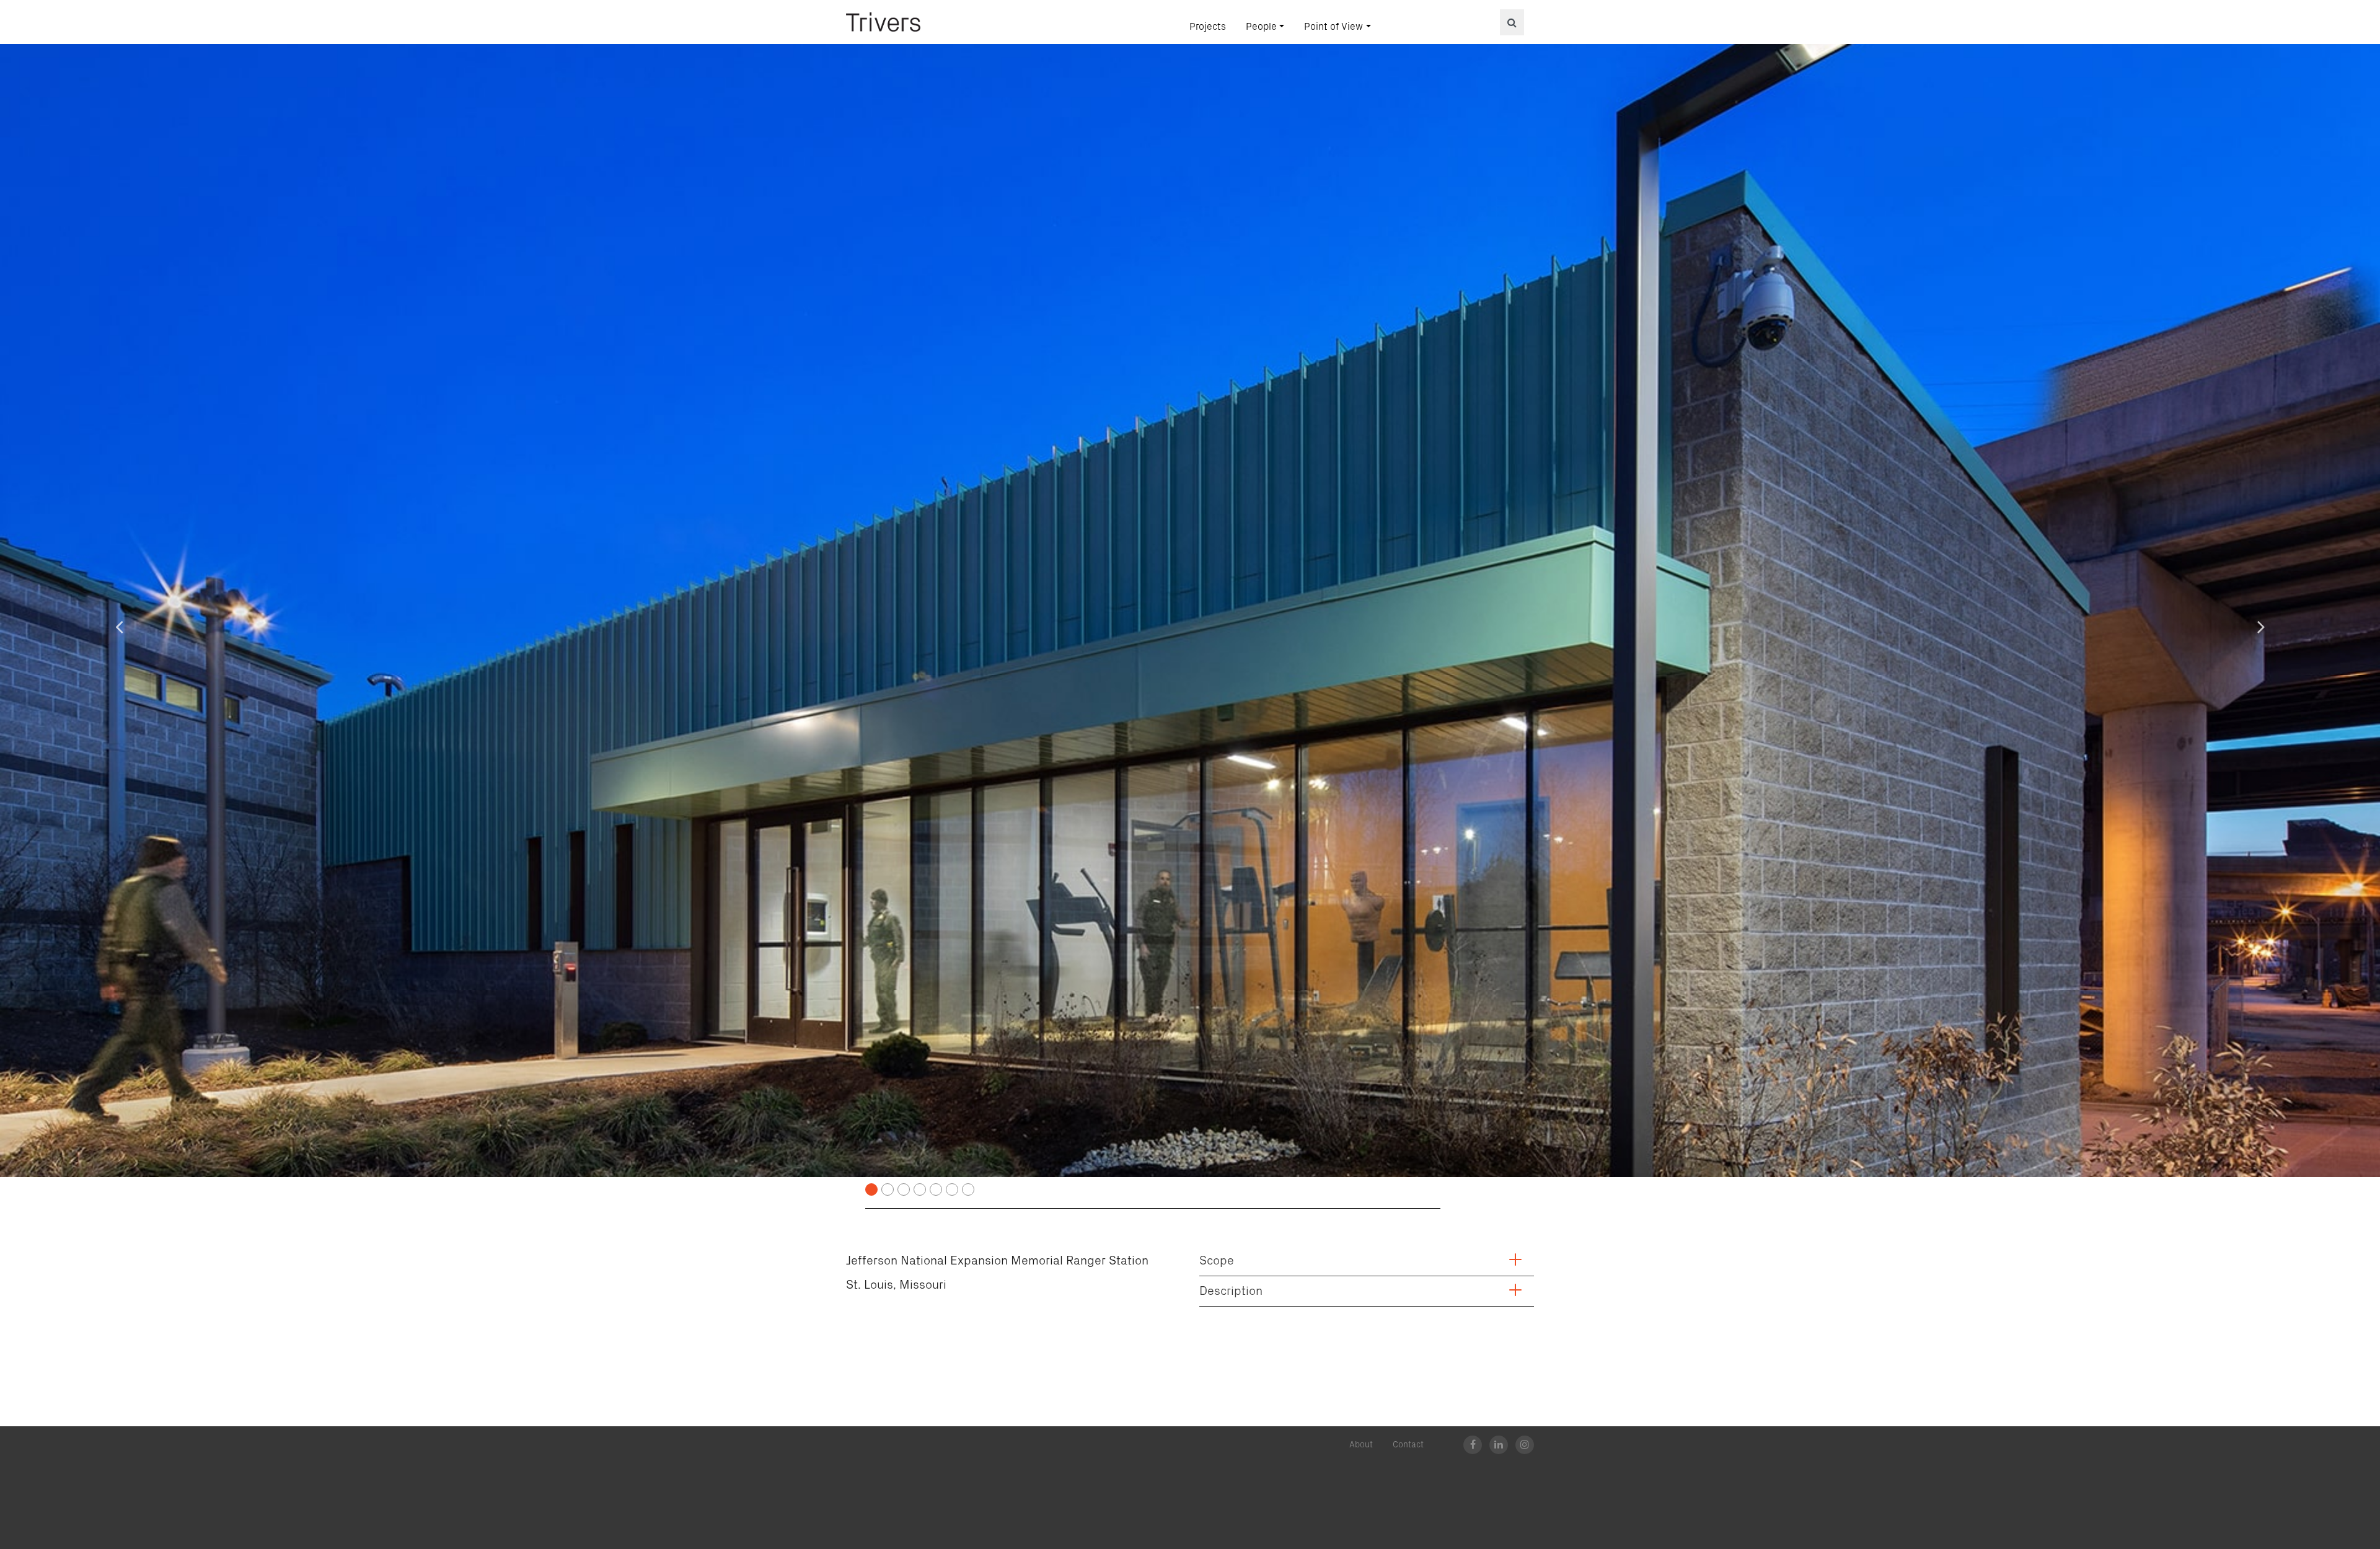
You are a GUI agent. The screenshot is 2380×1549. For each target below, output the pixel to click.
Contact (1408, 1445)
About (1361, 1445)
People (1261, 27)
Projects (1208, 27)
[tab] (1367, 1264)
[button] (119, 626)
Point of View (1333, 27)
